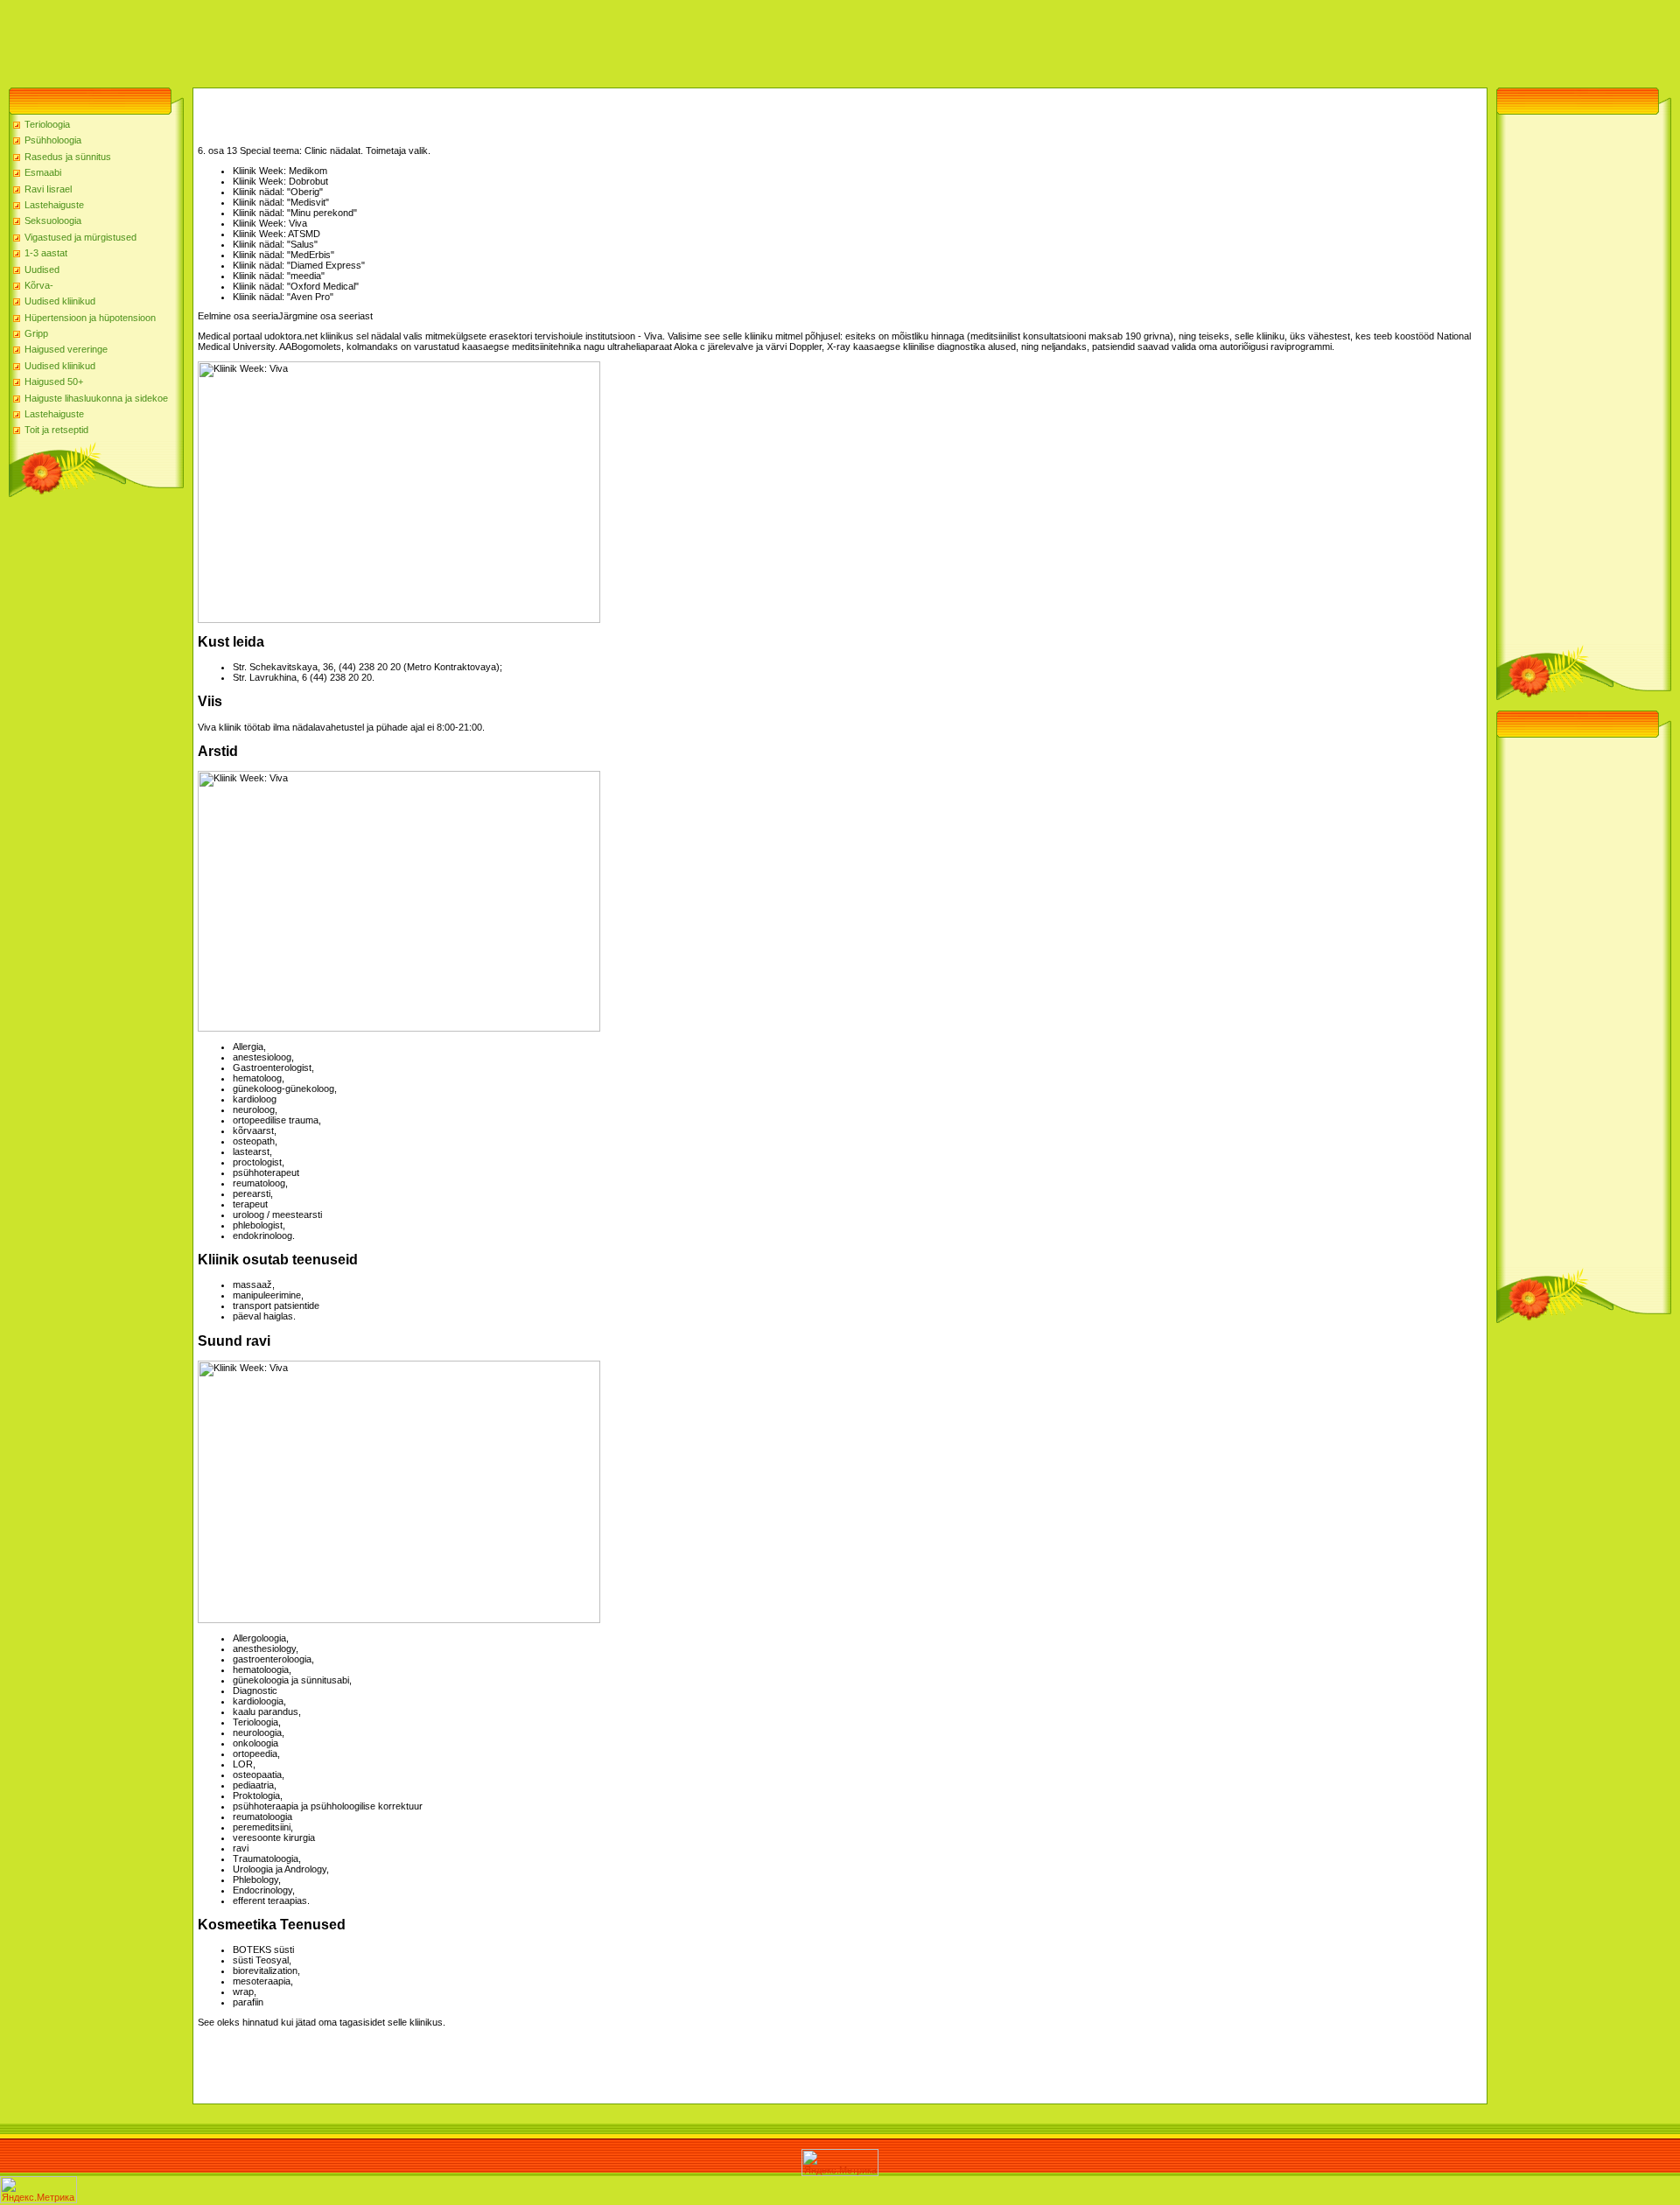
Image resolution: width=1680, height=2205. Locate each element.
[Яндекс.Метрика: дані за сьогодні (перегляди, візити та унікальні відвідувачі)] (840, 2163)
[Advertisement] (318, 39)
